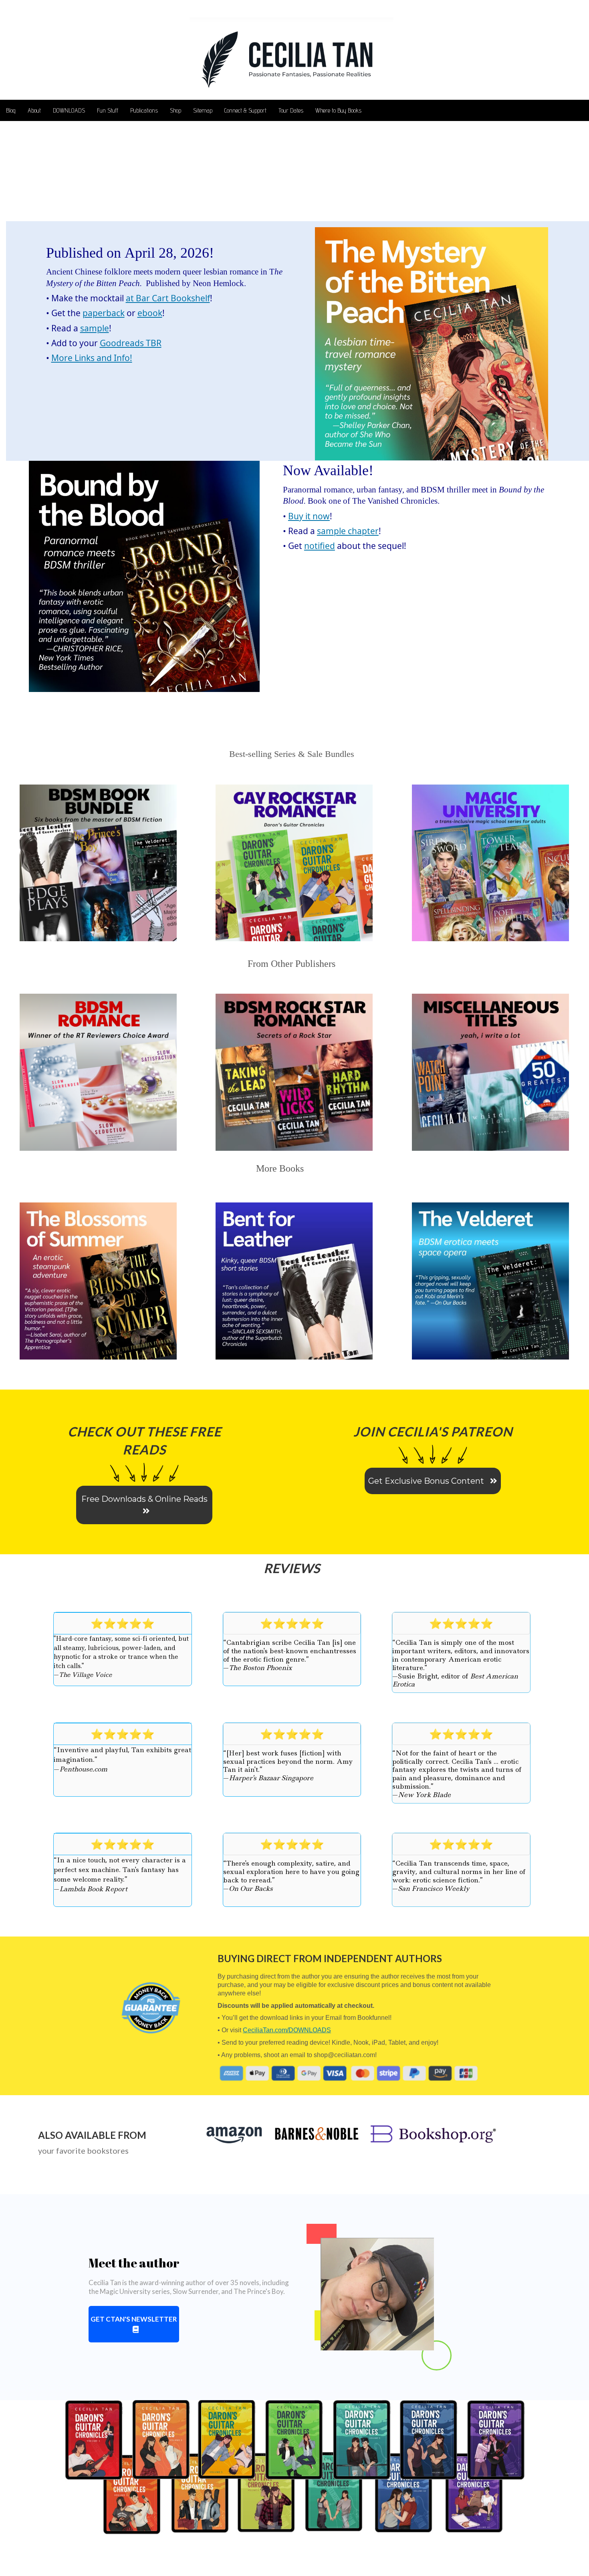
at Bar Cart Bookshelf (168, 298)
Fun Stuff (108, 110)
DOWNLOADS (69, 110)
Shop (175, 110)
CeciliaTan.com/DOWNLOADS (287, 2030)
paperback (104, 313)
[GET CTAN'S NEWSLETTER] (134, 2330)
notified (320, 546)
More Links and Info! (92, 358)
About (34, 110)
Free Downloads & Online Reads (144, 1499)
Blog (11, 110)
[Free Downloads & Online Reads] (144, 1512)
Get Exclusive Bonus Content (427, 1481)
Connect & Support (245, 110)
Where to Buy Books (338, 110)
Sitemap (203, 110)
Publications (144, 110)
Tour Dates (291, 110)
